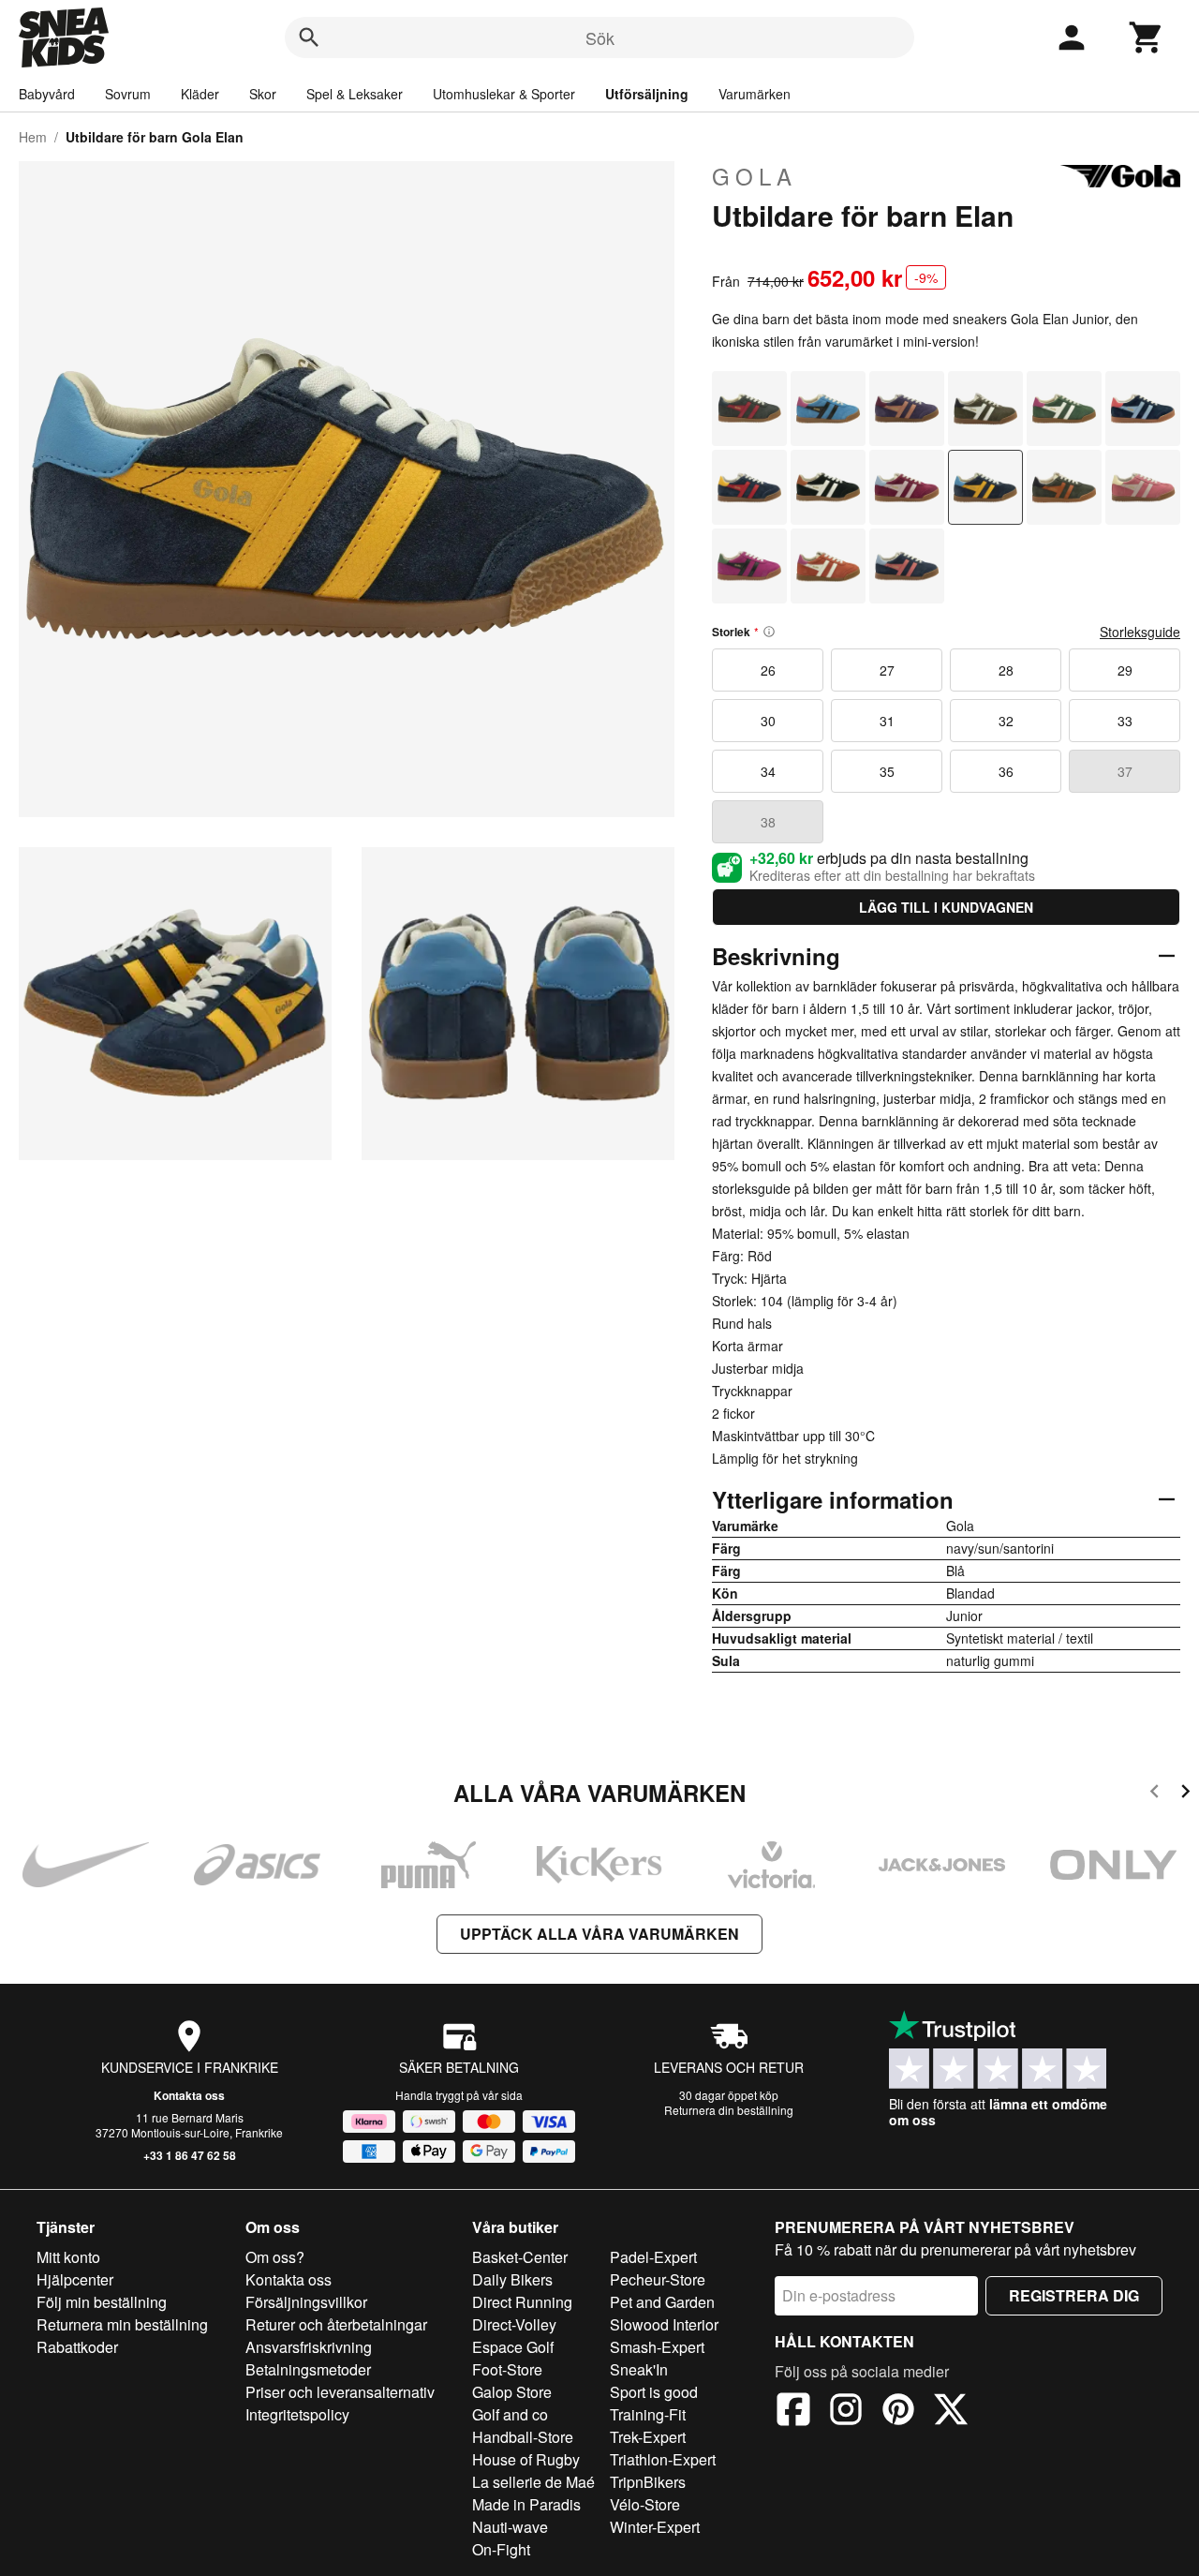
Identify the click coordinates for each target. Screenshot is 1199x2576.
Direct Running (522, 2302)
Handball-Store (523, 2437)
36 (1006, 771)
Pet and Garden (662, 2302)
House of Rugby (526, 2459)
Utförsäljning (647, 94)
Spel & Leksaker (355, 94)
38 (768, 822)
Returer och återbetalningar (336, 2324)
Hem (33, 137)
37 (1125, 771)
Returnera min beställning (122, 2324)
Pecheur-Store (658, 2279)
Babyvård (47, 94)
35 (887, 771)
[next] (1185, 1794)
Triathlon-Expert (663, 2459)
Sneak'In (639, 2369)
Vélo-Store (645, 2504)
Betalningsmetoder (308, 2369)
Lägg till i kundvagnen (946, 907)
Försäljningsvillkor (306, 2302)
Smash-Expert (657, 2347)
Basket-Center (520, 2257)
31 (887, 721)
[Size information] (769, 632)
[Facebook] (793, 2412)
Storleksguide (1140, 632)
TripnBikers (648, 2482)
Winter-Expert (655, 2527)
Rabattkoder (77, 2347)
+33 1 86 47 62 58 (190, 2155)
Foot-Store (507, 2369)
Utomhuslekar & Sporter (504, 94)
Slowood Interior (664, 2324)
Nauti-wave (510, 2527)
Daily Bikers (512, 2279)
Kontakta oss (189, 2095)
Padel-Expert (653, 2257)
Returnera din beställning (729, 2110)
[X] (951, 2412)
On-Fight (501, 2549)
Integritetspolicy (297, 2414)
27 (887, 670)
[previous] (1155, 1794)
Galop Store (512, 2392)
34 (768, 771)
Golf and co (510, 2414)
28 (1006, 670)
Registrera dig (1074, 2295)
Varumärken (755, 94)
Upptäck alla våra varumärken (599, 1934)
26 (768, 670)
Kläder (200, 94)
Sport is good (654, 2392)
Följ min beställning (102, 2302)
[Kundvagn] (1147, 37)
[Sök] (309, 37)
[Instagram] (846, 2412)
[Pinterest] (898, 2412)
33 (1125, 721)
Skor (263, 94)
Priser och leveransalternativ (340, 2392)
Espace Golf (513, 2347)
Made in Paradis (526, 2504)
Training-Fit (648, 2414)
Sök (600, 37)
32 (1006, 721)
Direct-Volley (514, 2324)
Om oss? (275, 2257)
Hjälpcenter (75, 2279)
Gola (755, 176)
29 (1125, 670)
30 (768, 721)
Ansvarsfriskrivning (309, 2347)
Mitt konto (68, 2257)
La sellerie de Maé (533, 2482)
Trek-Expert (648, 2437)
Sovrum (128, 94)
